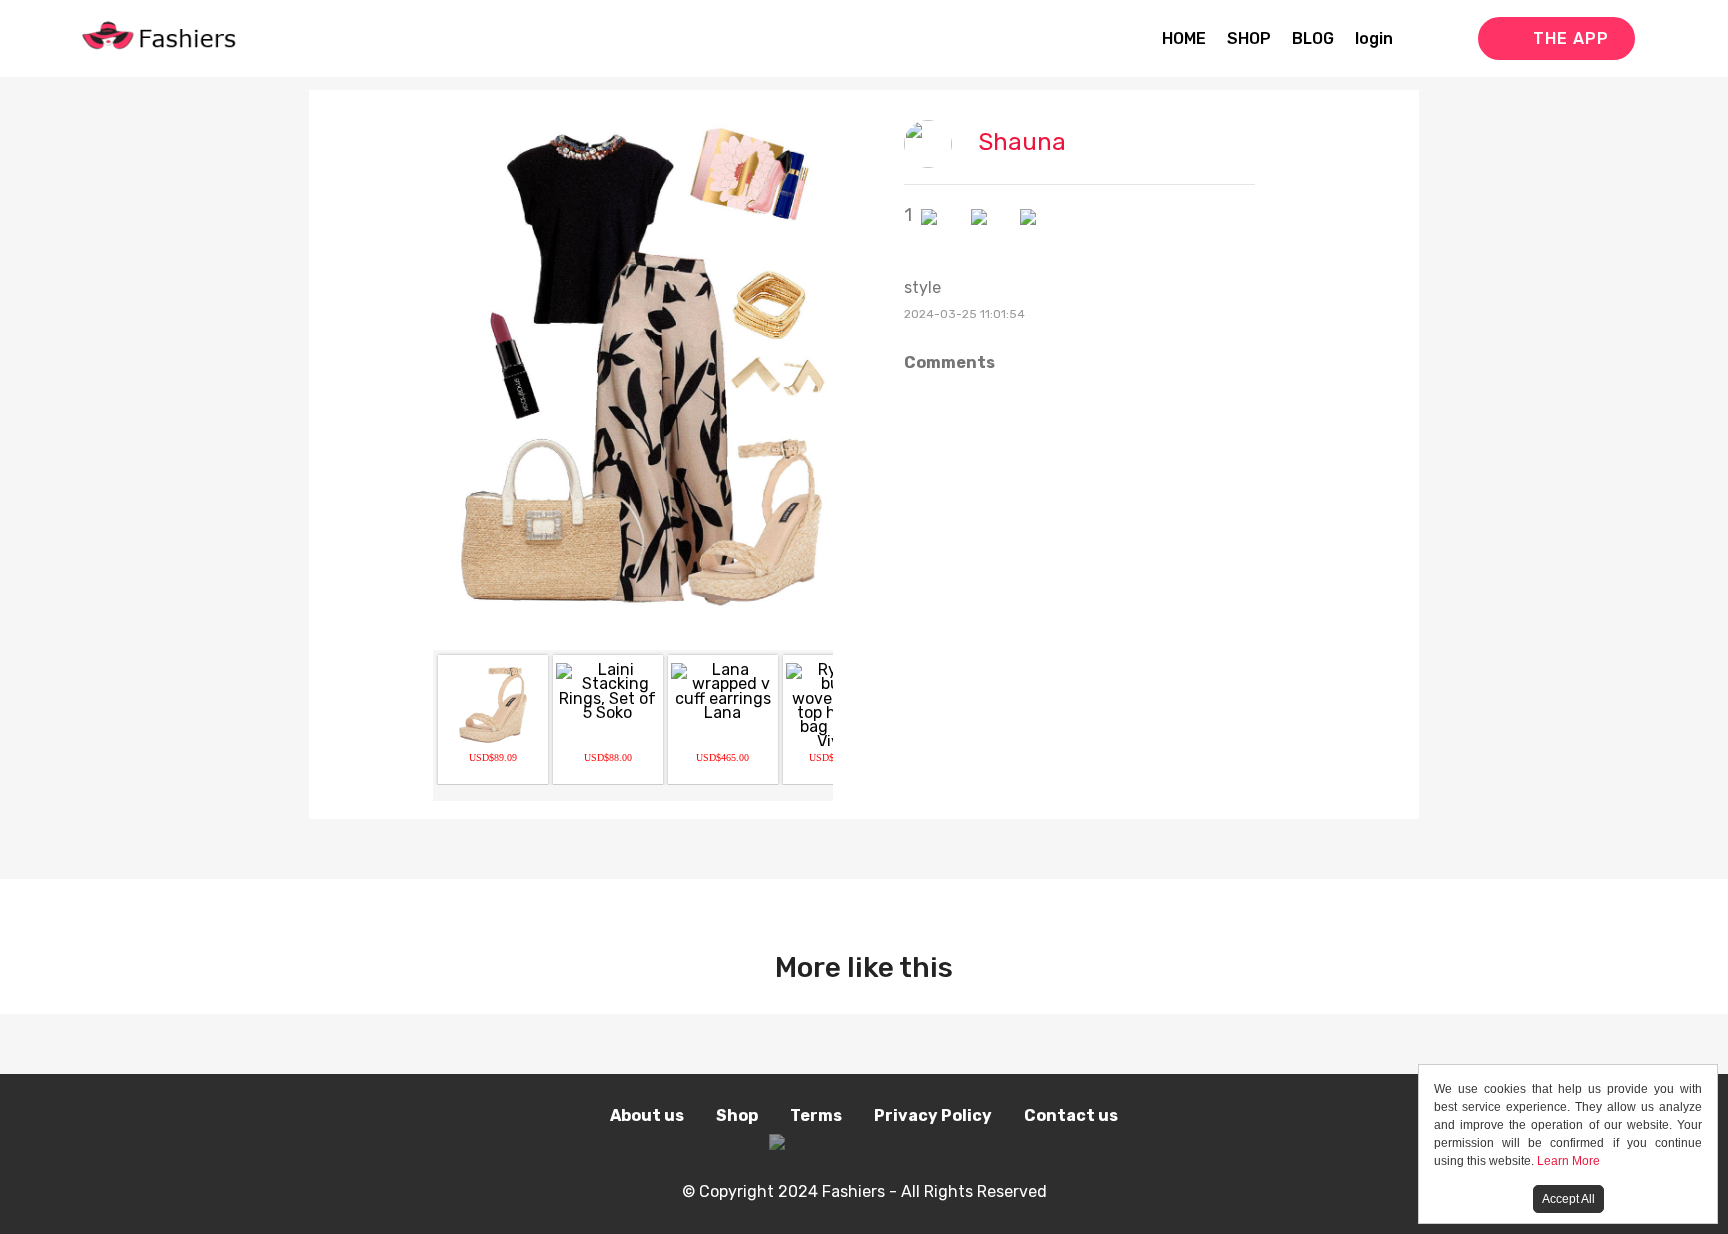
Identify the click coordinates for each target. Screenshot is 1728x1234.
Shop (737, 1115)
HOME (1184, 38)
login (1374, 38)
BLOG (1313, 38)
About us (647, 1115)
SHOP (1249, 38)
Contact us (1071, 1115)
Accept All (1568, 1199)
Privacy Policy (933, 1115)
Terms (816, 1115)
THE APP (1571, 38)
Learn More (1568, 1161)
